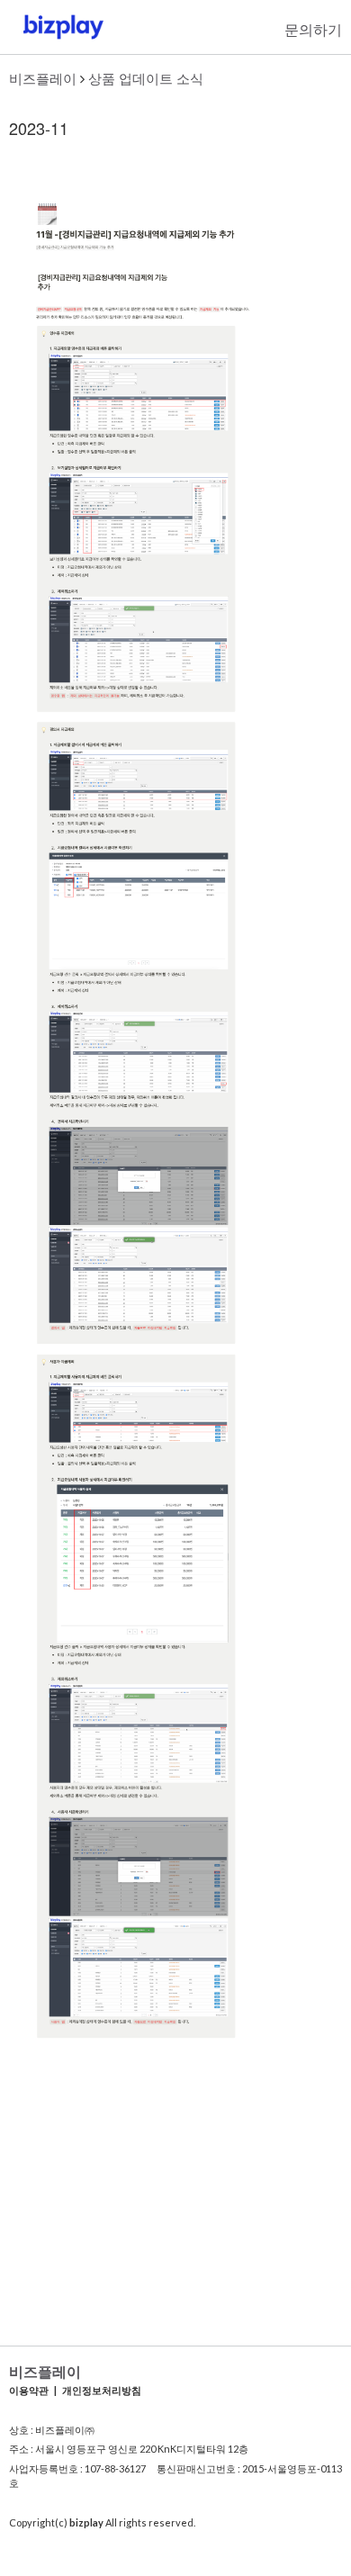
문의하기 (313, 29)
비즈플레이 (43, 78)
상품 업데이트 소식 (146, 78)
